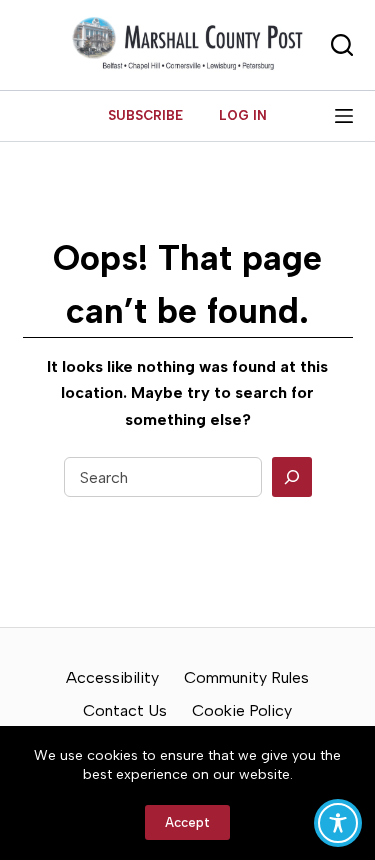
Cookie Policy (242, 710)
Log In (243, 115)
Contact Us (125, 710)
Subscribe (145, 115)
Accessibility (112, 677)
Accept (187, 822)
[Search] (292, 477)
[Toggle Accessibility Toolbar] (338, 823)
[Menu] (344, 116)
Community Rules (246, 677)
